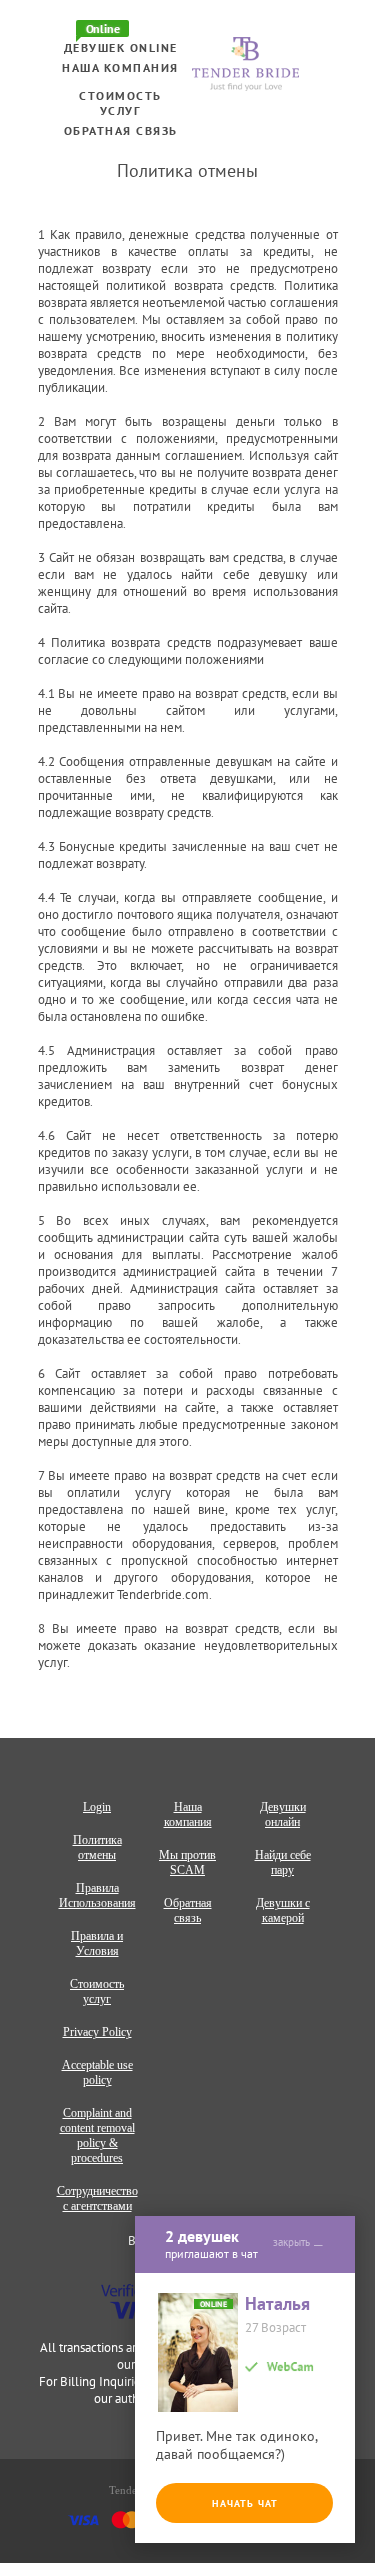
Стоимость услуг (120, 103)
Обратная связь (121, 130)
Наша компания (120, 67)
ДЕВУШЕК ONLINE (121, 47)
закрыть (291, 2242)
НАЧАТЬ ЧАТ (245, 2503)
